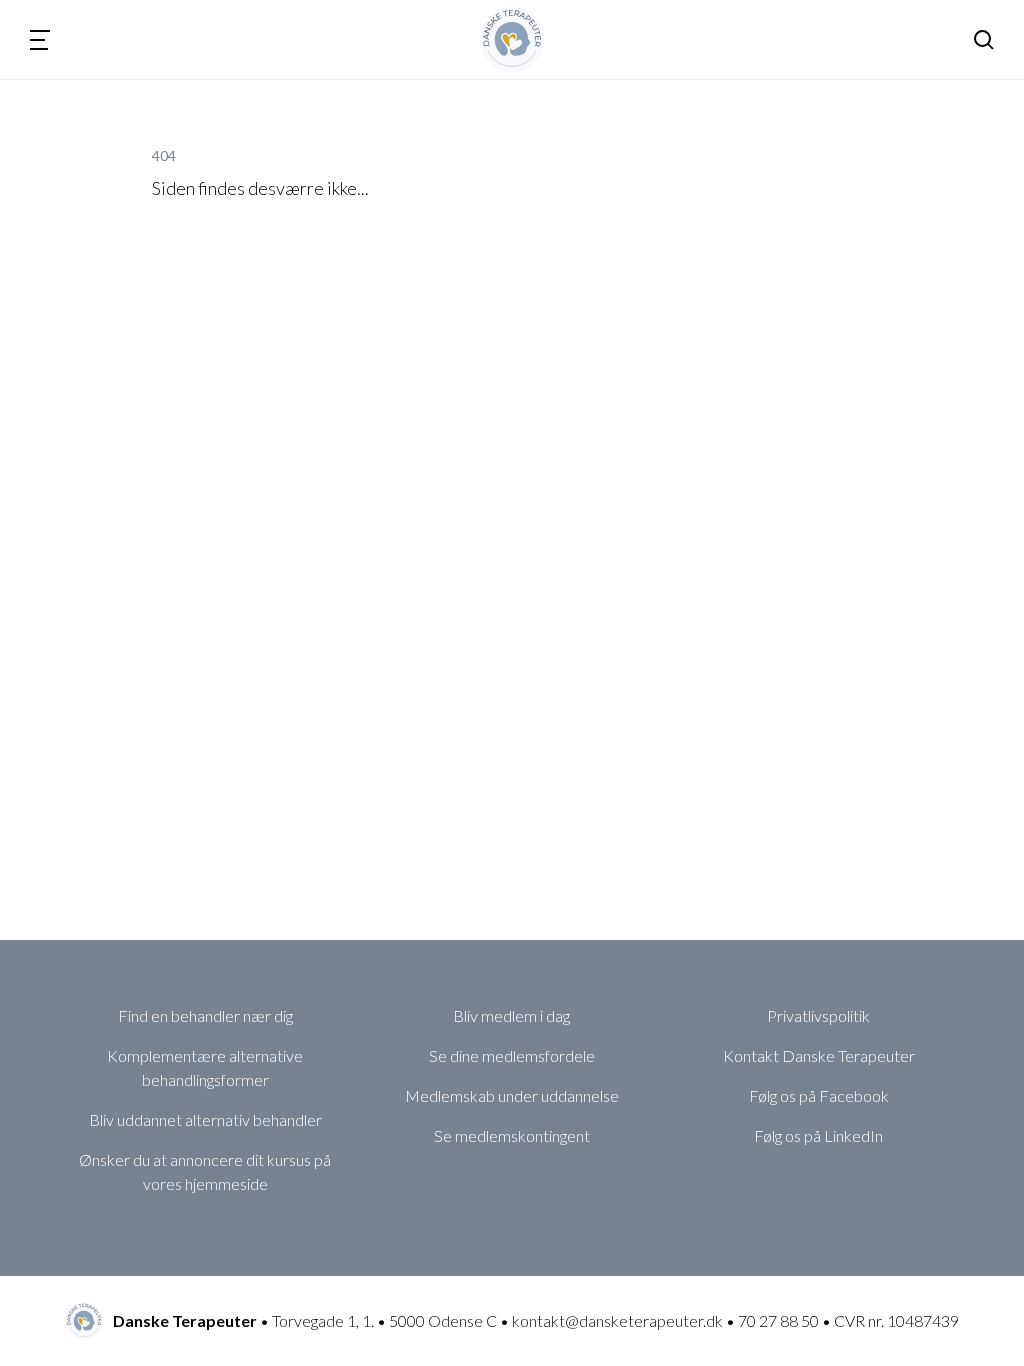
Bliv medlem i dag (511, 1015)
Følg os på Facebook (819, 1095)
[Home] (512, 39)
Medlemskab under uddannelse (512, 1095)
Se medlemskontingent (512, 1135)
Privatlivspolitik (818, 1015)
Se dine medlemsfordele (512, 1055)
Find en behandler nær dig (205, 1015)
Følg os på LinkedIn (818, 1135)
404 (164, 155)
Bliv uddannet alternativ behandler (205, 1119)
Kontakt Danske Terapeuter (819, 1055)
